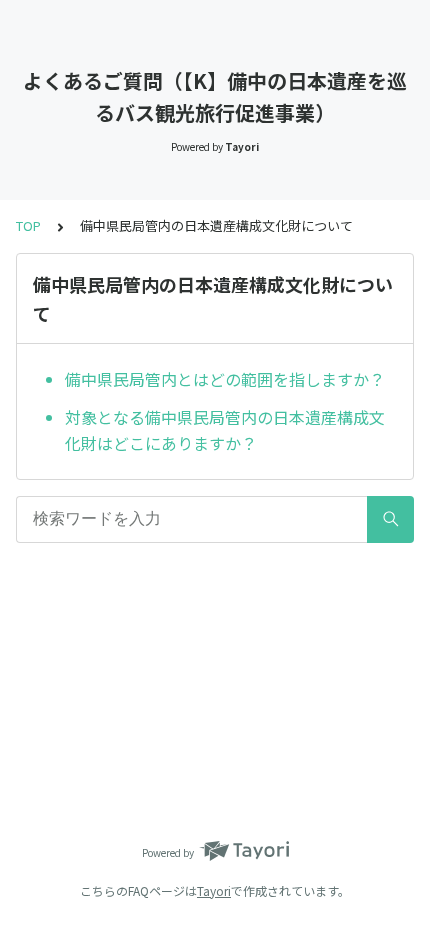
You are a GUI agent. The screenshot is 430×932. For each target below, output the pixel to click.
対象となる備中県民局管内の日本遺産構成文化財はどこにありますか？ (225, 430)
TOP (28, 225)
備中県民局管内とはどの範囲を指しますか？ (225, 379)
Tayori (214, 890)
